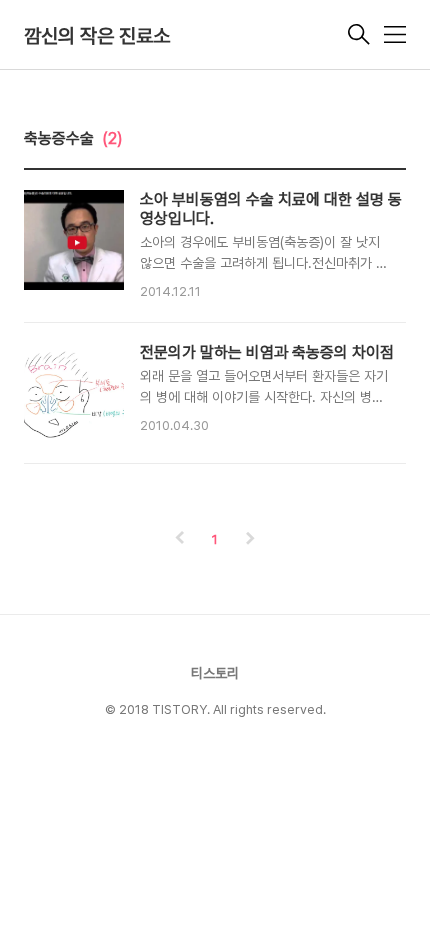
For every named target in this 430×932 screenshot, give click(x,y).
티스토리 (215, 673)
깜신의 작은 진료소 (97, 36)
